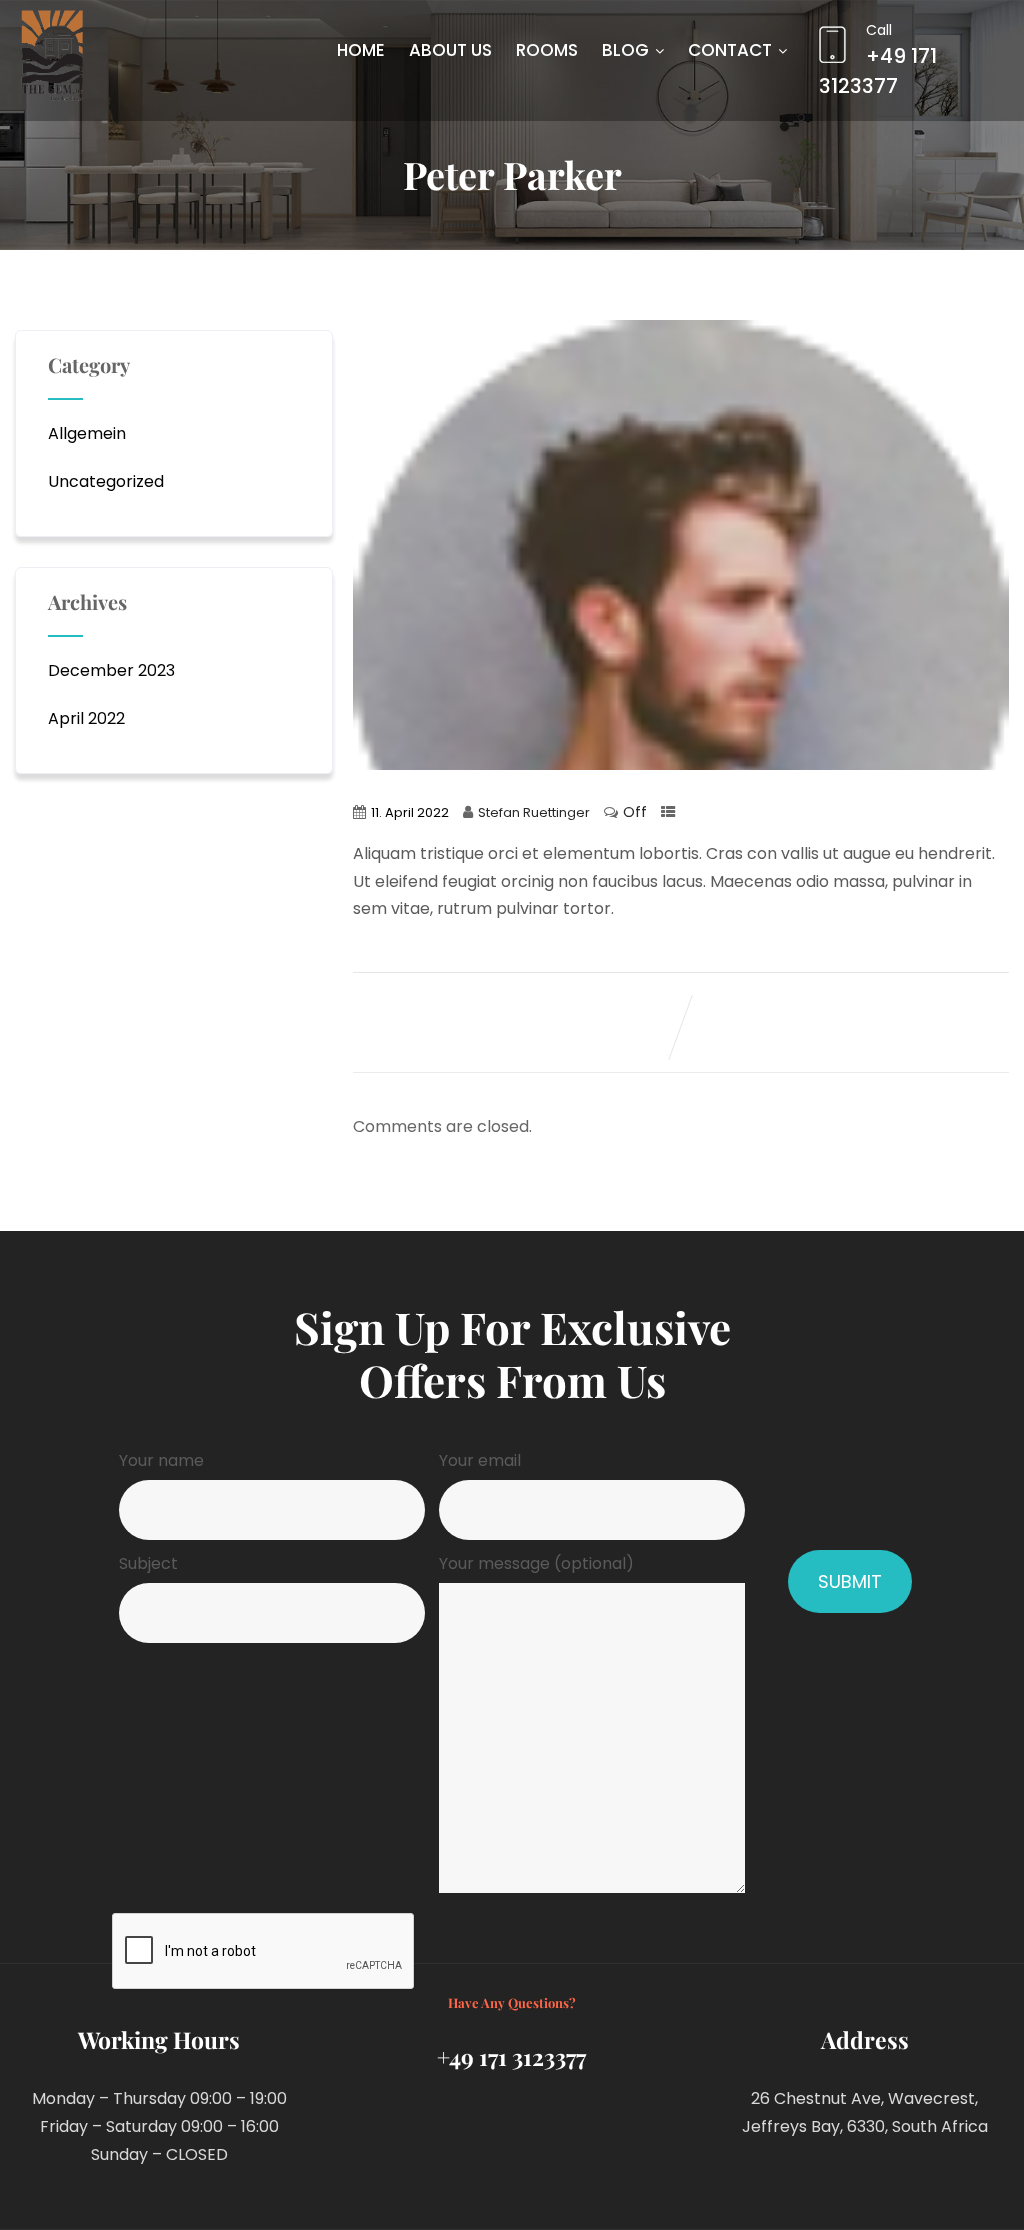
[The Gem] (52, 55)
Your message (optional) (536, 1563)
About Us (450, 50)
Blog (625, 50)
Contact (730, 50)
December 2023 (111, 670)
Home (361, 50)
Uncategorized (106, 481)
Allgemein (87, 433)
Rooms (547, 50)
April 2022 (86, 718)
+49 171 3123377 (878, 60)
